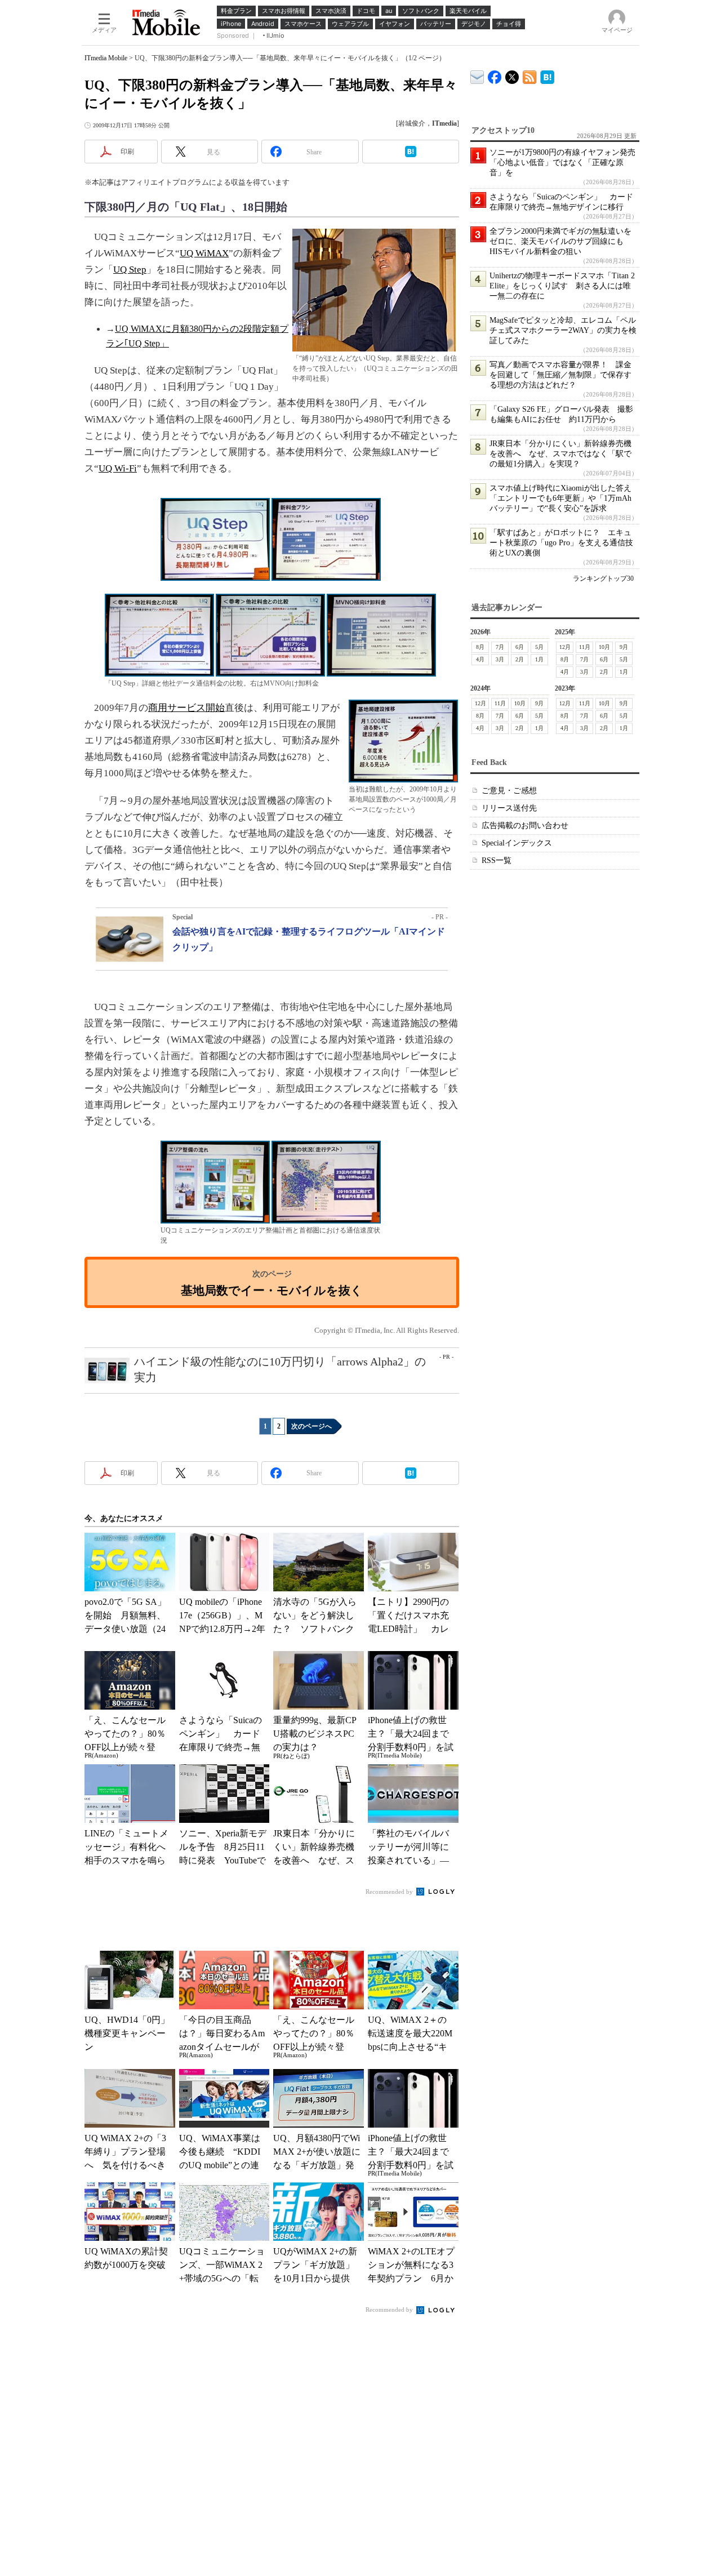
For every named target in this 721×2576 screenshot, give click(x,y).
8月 (480, 647)
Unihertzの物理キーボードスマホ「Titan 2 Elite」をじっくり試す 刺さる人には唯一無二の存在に (562, 286)
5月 (539, 647)
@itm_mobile (512, 75)
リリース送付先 (509, 808)
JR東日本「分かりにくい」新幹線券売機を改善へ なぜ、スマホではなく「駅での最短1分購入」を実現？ (560, 454)
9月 (624, 647)
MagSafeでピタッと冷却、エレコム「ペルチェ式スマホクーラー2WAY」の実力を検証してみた (563, 330)
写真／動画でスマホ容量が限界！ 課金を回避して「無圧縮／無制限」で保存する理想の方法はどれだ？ (560, 375)
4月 (480, 659)
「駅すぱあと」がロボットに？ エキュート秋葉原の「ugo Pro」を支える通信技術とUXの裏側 (561, 543)
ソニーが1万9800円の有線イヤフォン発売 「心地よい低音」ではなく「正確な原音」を (566, 163)
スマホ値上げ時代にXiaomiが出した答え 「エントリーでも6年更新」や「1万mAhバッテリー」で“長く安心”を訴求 (564, 498)
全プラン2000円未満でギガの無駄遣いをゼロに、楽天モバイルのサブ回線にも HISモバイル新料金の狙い (560, 241)
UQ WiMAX (204, 253)
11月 (585, 647)
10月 (604, 647)
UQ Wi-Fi (118, 468)
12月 (565, 647)
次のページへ (311, 1426)
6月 (520, 647)
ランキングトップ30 (603, 579)
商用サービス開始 (186, 708)
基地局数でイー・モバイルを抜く (272, 1290)
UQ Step (130, 270)
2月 (520, 659)
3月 (500, 659)
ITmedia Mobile (106, 58)
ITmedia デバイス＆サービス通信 (477, 75)
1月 (539, 659)
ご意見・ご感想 (509, 791)
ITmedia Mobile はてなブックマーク (547, 75)
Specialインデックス (517, 843)
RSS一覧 (497, 860)
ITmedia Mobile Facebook (495, 75)
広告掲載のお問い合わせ (525, 826)
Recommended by (390, 1892)
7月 (500, 647)
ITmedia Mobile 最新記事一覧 (530, 75)
